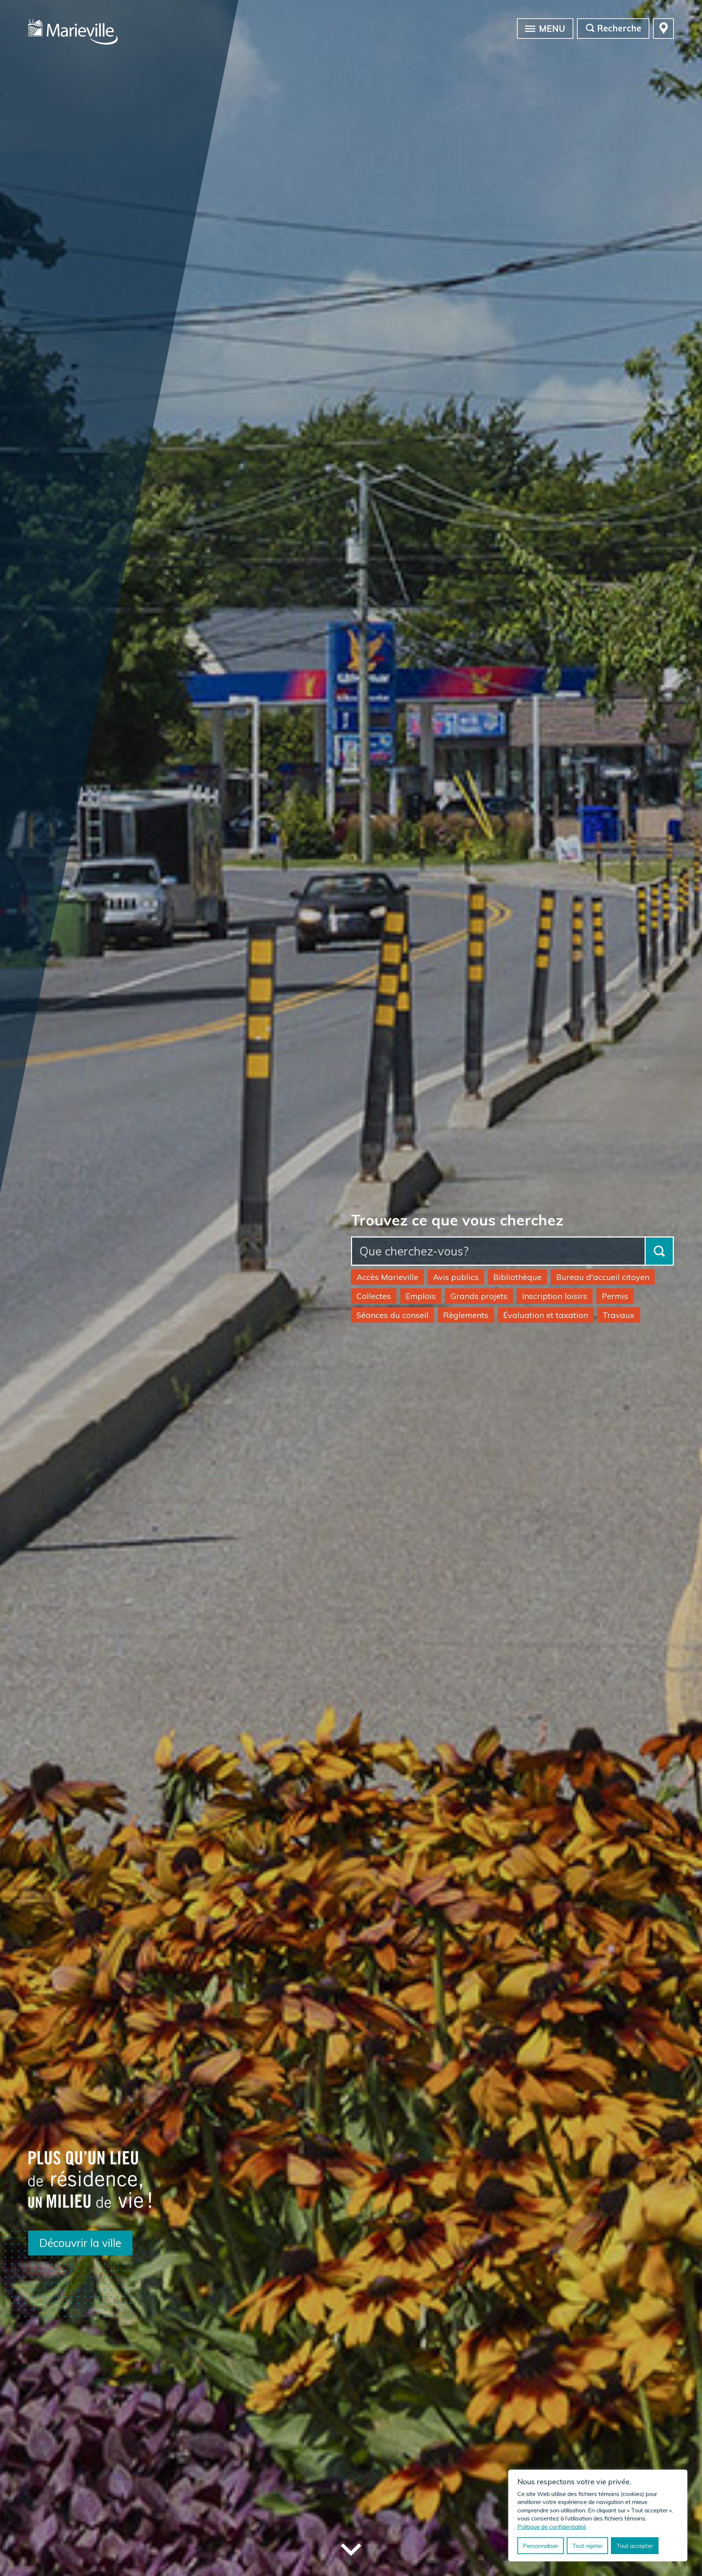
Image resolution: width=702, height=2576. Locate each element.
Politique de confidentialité (552, 2527)
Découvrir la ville (80, 2243)
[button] (530, 28)
